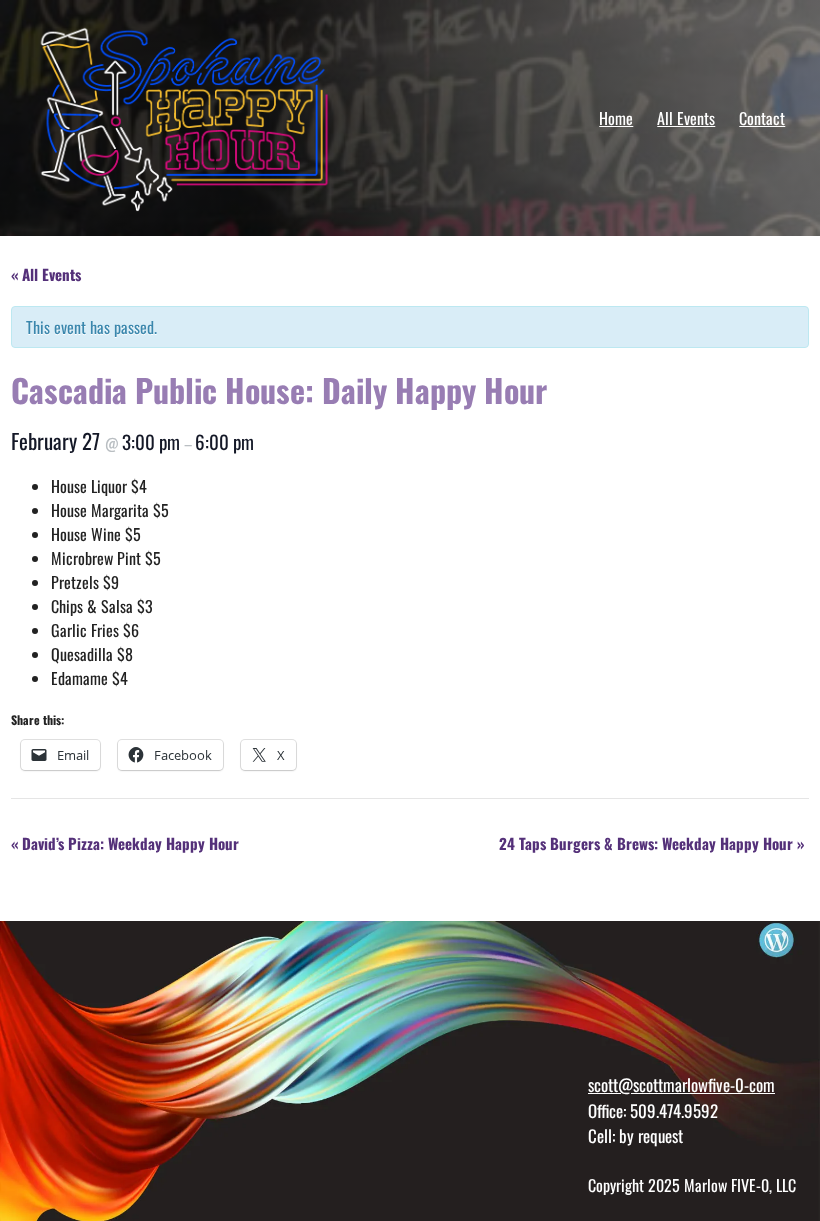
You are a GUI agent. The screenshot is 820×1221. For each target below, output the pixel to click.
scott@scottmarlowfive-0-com (681, 1084)
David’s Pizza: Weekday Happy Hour (125, 843)
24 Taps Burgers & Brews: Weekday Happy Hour (651, 843)
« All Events (46, 274)
